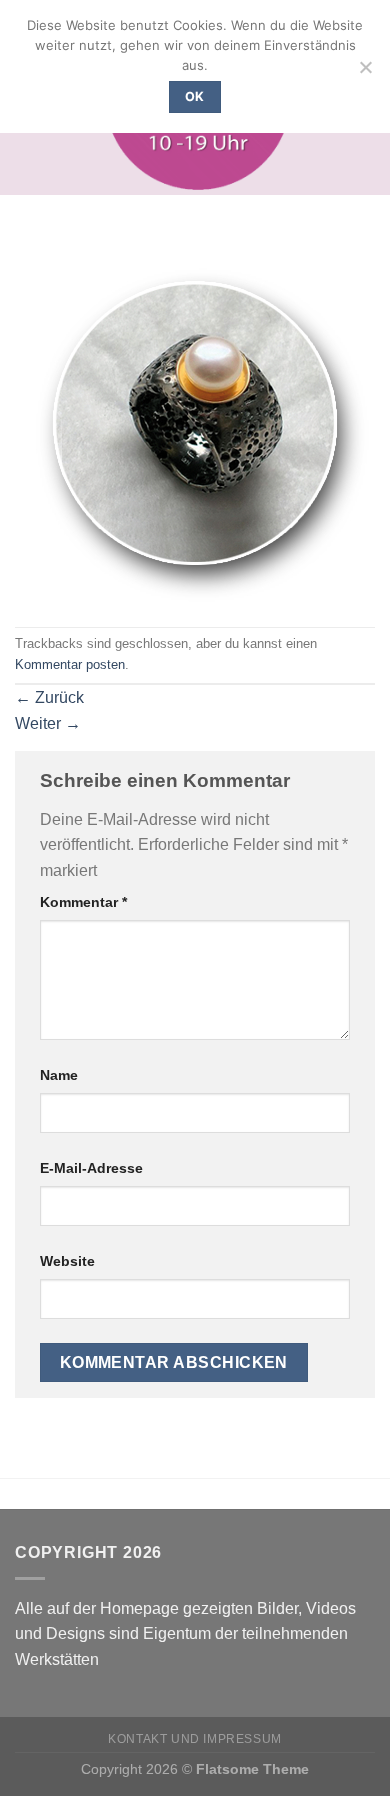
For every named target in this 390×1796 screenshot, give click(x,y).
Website (67, 1261)
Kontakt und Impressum (195, 1739)
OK (195, 96)
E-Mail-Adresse (91, 1168)
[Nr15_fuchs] (192, 424)
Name (59, 1075)
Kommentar (83, 902)
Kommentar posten (70, 664)
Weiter (48, 723)
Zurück (49, 697)
